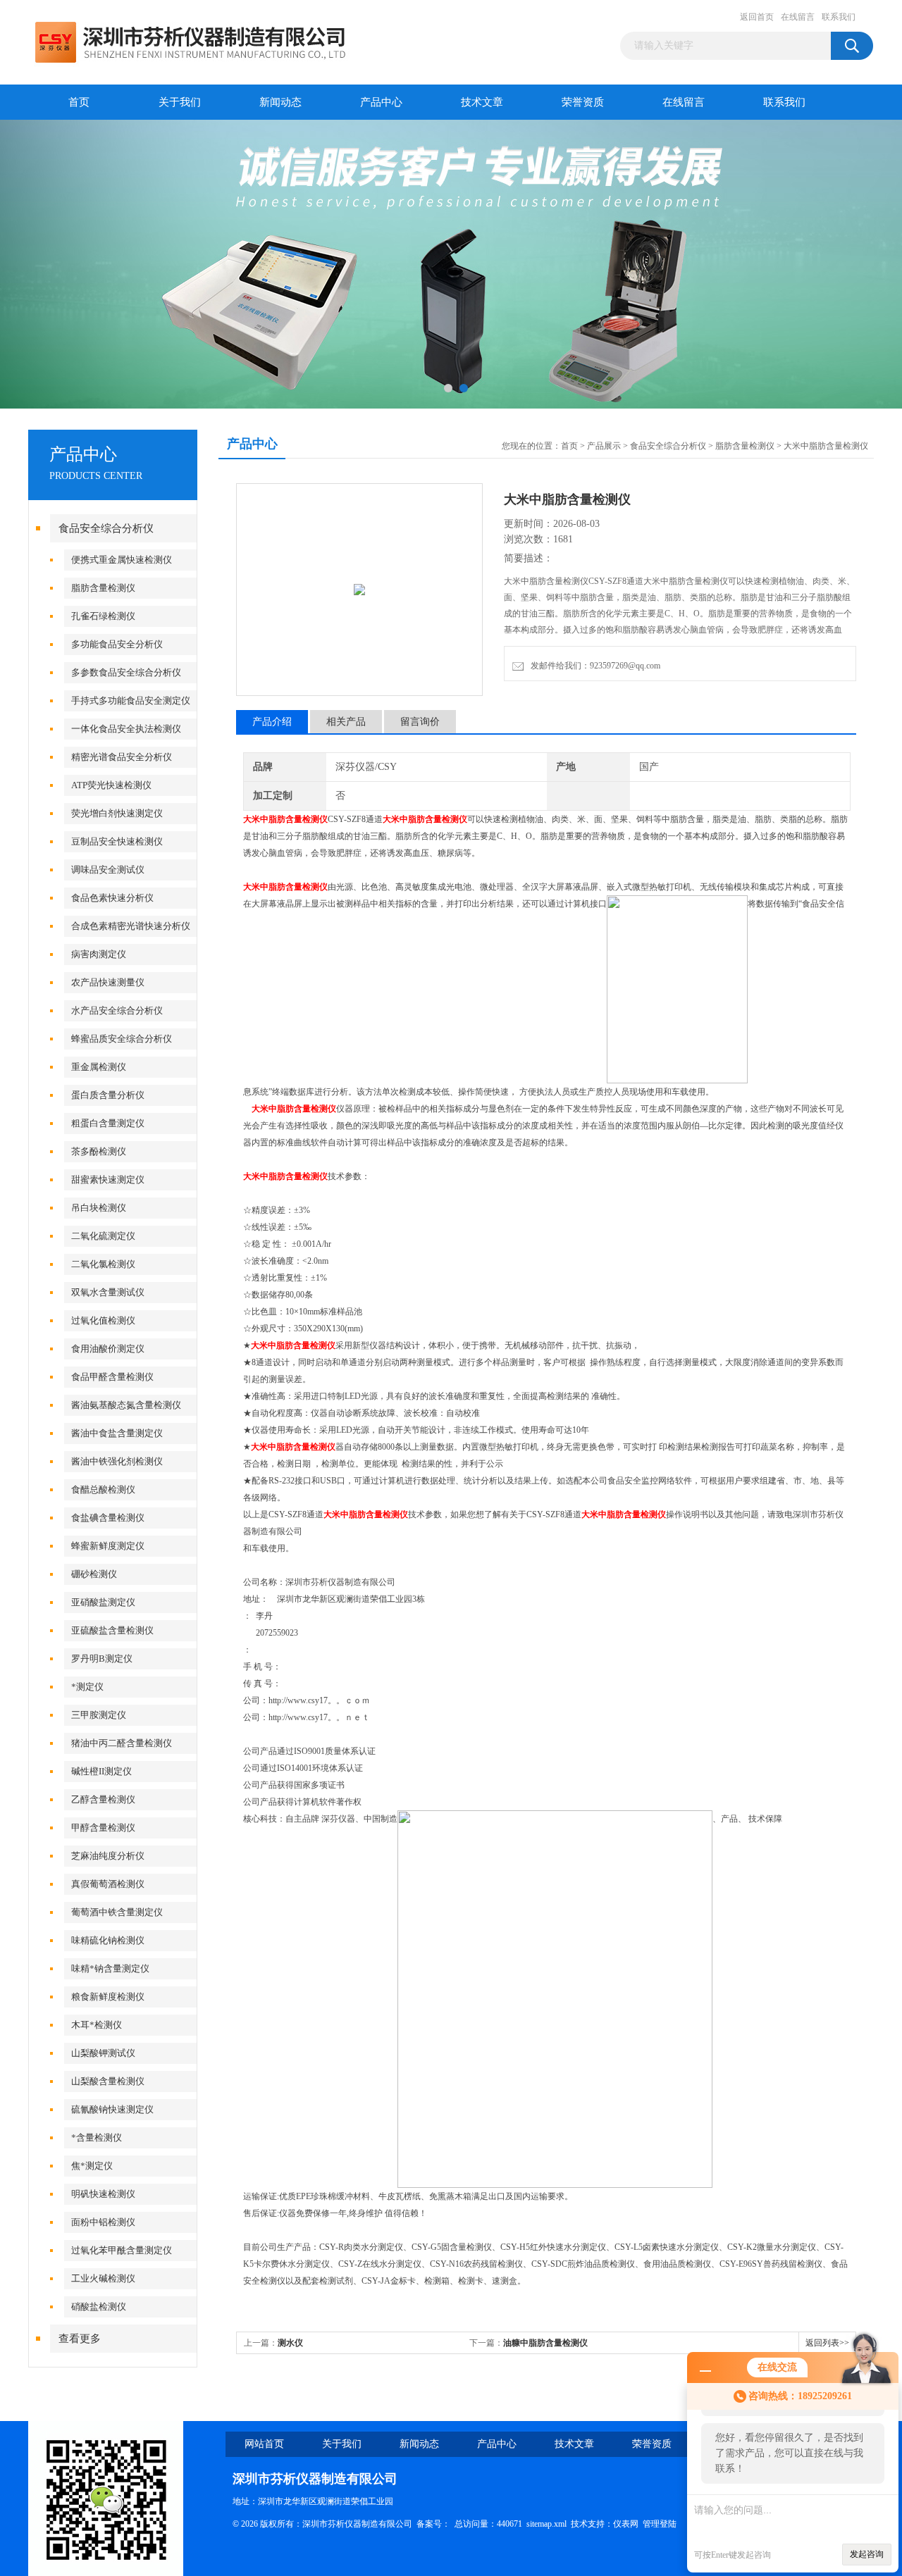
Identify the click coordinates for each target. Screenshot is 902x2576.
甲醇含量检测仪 (103, 1828)
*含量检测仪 (97, 2138)
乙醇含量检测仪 (103, 1799)
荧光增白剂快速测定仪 (117, 813)
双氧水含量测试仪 (108, 1292)
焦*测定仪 (92, 2166)
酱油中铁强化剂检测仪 (117, 1461)
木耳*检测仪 (97, 2025)
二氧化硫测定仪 (103, 1236)
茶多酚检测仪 (99, 1151)
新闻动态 (280, 102)
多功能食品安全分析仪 (117, 644)
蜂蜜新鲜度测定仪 (108, 1546)
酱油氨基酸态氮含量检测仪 (126, 1405)
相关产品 (346, 722)
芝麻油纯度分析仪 (108, 1856)
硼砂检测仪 (94, 1574)
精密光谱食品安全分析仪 (122, 757)
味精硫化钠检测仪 (108, 1940)
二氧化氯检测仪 (103, 1264)
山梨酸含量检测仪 (108, 2081)
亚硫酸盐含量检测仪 (112, 1630)
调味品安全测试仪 (108, 870)
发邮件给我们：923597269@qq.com (593, 666)
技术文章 (482, 102)
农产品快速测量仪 (108, 982)
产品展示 (604, 446)
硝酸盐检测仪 (99, 2307)
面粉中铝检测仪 (103, 2222)
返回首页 (757, 17)
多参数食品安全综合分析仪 (126, 672)
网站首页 (264, 2444)
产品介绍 (272, 722)
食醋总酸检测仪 (103, 1489)
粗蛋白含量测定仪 (108, 1123)
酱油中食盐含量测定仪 (117, 1433)
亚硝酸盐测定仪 (103, 1602)
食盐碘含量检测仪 (108, 1518)
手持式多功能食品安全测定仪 (131, 701)
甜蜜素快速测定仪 (108, 1180)
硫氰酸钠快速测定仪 (112, 2109)
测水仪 (290, 2343)
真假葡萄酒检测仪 (108, 1884)
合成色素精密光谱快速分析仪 (131, 926)
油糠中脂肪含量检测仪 (545, 2343)
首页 (79, 102)
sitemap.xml (546, 2524)
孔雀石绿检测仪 (103, 616)
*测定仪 (87, 1687)
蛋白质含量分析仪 (108, 1095)
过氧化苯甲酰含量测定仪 (122, 2250)
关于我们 (180, 102)
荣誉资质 (583, 102)
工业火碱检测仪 (103, 2278)
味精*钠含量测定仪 (110, 1968)
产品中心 (381, 102)
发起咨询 (867, 2554)
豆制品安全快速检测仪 (117, 841)
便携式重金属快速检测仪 (122, 560)
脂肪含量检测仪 (103, 588)
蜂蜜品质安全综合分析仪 (122, 1039)
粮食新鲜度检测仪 (108, 1997)
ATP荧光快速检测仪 (111, 785)
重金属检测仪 (99, 1067)
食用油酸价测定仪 (108, 1349)
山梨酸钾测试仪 (103, 2053)
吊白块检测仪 (99, 1208)
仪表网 (626, 2524)
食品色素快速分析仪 (112, 898)
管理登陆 (660, 2524)
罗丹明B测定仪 (102, 1659)
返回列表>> (827, 2343)
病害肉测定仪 (99, 954)
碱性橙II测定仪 (101, 1771)
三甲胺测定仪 (99, 1715)
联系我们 (839, 17)
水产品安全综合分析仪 (117, 1010)
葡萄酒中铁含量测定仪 (117, 1912)
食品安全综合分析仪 (106, 528)
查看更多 (80, 2339)
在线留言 (798, 17)
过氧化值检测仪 (103, 1320)
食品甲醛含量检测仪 (112, 1377)
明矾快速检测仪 (103, 2194)
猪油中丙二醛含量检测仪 (122, 1743)
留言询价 (420, 722)
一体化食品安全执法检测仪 (126, 729)
